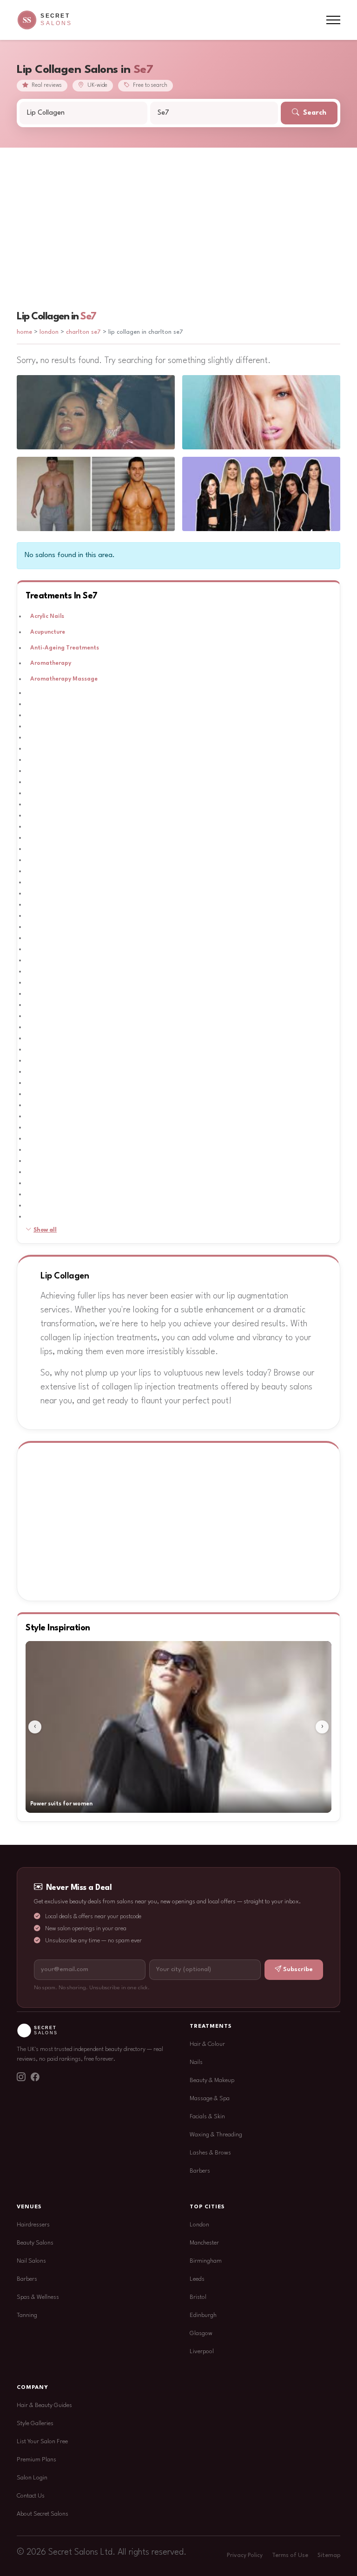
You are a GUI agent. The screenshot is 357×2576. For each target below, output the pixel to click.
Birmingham (206, 2261)
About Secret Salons (43, 2514)
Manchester (204, 2243)
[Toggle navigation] (333, 20)
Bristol (198, 2297)
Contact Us (31, 2496)
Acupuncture (48, 632)
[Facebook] (35, 2078)
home (24, 332)
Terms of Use (290, 2556)
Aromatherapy (51, 663)
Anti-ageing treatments (65, 648)
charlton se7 (83, 332)
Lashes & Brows (210, 2153)
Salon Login (32, 2478)
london (50, 332)
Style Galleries (35, 2424)
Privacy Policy (245, 2556)
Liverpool (202, 2352)
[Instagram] (21, 2078)
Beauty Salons (35, 2243)
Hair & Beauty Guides (44, 2405)
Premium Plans (36, 2460)
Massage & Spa (210, 2099)
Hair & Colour (207, 2044)
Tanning (27, 2315)
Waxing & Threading (216, 2135)
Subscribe (298, 1969)
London (199, 2225)
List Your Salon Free (42, 2442)
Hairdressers (33, 2225)
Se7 (88, 317)
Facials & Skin (207, 2117)
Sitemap (329, 2556)
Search (314, 113)
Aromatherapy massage (64, 679)
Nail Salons (31, 2261)
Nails (196, 2062)
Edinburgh (203, 2315)
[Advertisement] (178, 217)
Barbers (200, 2171)
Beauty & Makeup (212, 2080)
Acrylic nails (47, 616)
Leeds (197, 2279)
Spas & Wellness (38, 2297)
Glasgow (201, 2333)
